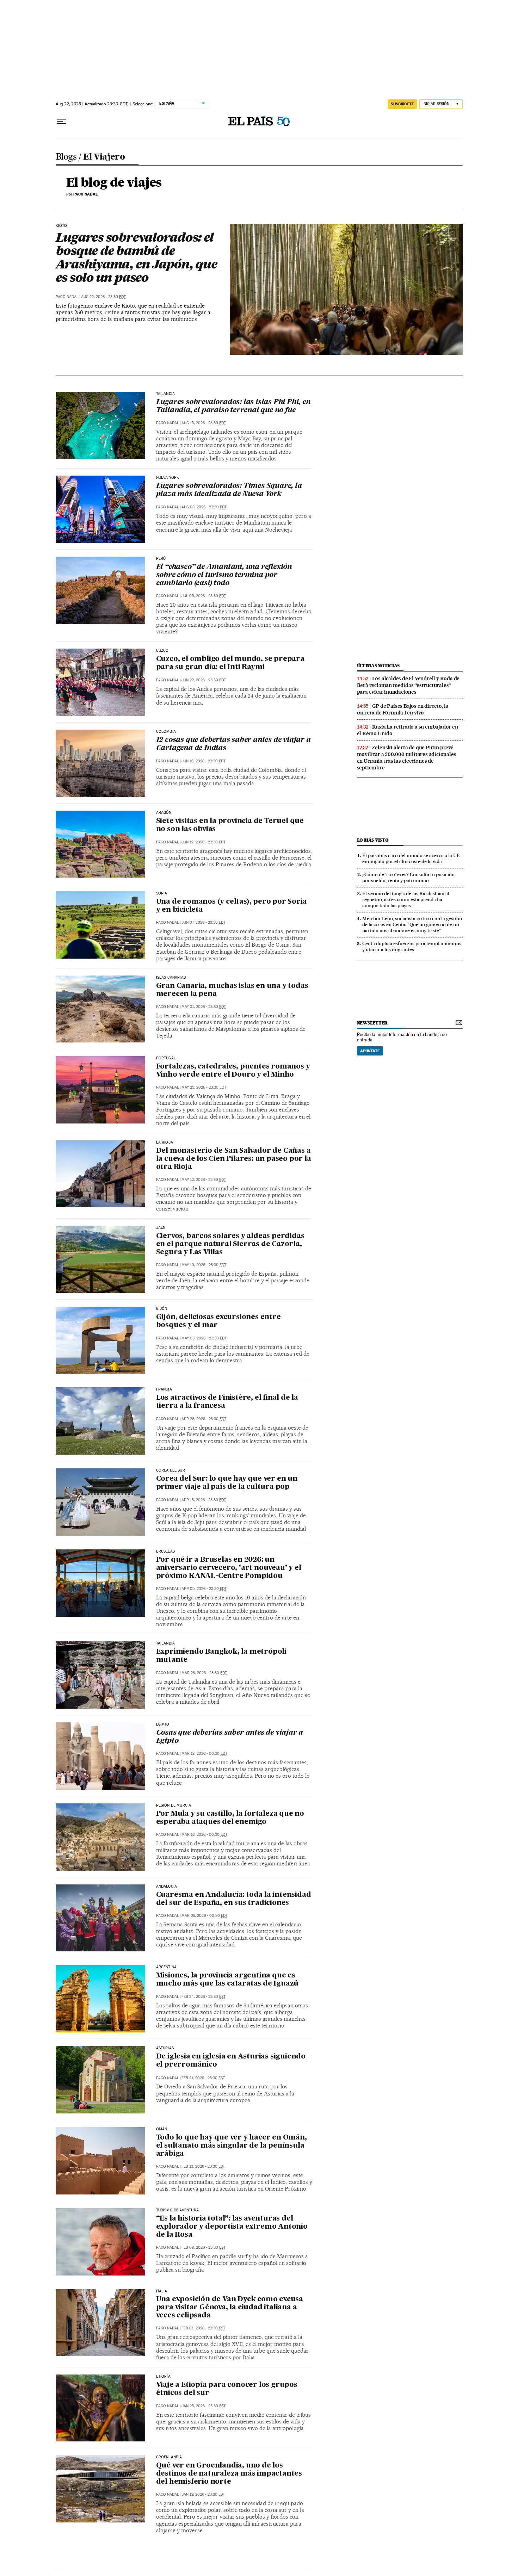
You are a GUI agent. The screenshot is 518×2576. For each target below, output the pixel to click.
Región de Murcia (174, 1806)
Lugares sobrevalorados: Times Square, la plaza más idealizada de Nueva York (229, 490)
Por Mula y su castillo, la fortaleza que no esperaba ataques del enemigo (230, 1818)
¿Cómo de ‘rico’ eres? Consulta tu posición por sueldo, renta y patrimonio (408, 877)
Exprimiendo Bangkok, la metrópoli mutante (221, 1656)
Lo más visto (373, 840)
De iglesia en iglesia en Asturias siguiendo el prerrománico (231, 2061)
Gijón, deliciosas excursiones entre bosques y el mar (218, 1321)
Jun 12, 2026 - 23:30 (204, 842)
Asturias (165, 2048)
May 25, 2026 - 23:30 (204, 1087)
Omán (162, 2129)
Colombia (166, 732)
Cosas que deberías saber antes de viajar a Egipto (230, 1737)
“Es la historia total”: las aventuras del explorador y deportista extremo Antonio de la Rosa (232, 2227)
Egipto (163, 1724)
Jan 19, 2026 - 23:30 (203, 2494)
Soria (162, 893)
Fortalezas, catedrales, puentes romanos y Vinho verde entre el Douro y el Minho (233, 1071)
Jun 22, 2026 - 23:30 (204, 680)
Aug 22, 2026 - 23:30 (103, 297)
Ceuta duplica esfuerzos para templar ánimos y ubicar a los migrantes (412, 946)
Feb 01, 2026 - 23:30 (203, 2328)
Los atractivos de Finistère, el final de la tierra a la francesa (227, 1402)
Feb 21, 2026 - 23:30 (203, 2078)
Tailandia (166, 394)
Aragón (164, 813)
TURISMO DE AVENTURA (177, 2210)
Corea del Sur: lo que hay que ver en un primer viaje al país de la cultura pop (227, 1483)
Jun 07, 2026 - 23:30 (204, 922)
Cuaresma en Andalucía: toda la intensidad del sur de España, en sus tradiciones (234, 1899)
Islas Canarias (171, 978)
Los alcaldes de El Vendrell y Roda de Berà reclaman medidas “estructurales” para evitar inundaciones (408, 685)
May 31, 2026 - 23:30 (204, 1007)
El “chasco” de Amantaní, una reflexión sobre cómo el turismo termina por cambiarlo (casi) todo (224, 575)
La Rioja (165, 1143)
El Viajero (104, 157)
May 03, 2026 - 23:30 (204, 1338)
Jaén (161, 1228)
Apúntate (370, 1051)
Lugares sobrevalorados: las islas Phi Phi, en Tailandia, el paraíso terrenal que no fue (233, 406)
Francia (164, 1389)
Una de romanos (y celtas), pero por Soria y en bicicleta (232, 906)
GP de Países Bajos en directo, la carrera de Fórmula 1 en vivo (403, 709)
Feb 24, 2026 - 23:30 (204, 1997)
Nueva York (168, 478)
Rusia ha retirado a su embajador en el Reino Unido (408, 730)
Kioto (61, 226)
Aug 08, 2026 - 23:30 (204, 507)
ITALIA (162, 2291)
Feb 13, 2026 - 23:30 (203, 2166)
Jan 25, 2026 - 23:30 (204, 2406)
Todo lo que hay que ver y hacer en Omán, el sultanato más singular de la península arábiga (232, 2146)
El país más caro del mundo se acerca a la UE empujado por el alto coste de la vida (411, 858)
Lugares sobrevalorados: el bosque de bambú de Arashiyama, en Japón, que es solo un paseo (136, 257)
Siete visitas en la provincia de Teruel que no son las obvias (230, 825)
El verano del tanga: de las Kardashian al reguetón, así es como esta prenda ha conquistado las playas (406, 899)
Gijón (162, 1309)
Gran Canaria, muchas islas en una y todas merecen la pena (232, 990)
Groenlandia (169, 2457)
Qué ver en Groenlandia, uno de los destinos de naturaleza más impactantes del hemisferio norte (229, 2474)
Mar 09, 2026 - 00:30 (205, 1916)
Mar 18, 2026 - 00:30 (204, 1754)
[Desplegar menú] (61, 122)
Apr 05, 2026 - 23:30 (204, 1589)
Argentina (166, 1967)
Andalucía (167, 1887)
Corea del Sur (171, 1470)
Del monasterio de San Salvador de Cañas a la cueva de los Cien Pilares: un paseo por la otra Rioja (234, 1159)
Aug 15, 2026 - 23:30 (204, 423)
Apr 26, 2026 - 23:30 (204, 1419)
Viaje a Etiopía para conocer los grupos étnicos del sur (227, 2389)
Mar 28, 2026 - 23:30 (204, 1673)
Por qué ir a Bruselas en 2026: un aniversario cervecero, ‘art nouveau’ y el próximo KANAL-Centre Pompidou (229, 1568)
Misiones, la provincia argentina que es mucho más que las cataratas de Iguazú (227, 1980)
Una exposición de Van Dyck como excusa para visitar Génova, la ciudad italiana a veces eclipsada (230, 2308)
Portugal (166, 1058)
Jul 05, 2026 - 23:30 (204, 596)
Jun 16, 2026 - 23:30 (204, 761)
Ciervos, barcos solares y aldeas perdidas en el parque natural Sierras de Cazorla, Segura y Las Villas (230, 1244)
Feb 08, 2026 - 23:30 (204, 2247)
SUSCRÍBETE (402, 104)
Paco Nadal (67, 297)
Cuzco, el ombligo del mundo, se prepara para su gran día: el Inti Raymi (230, 663)
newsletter (372, 1023)
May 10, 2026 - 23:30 (204, 1265)
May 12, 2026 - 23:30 (204, 1180)
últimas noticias (378, 666)
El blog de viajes (114, 183)
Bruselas (165, 1552)
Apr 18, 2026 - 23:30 (204, 1500)
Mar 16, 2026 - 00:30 (204, 1835)
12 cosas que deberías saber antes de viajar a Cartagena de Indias (233, 744)
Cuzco (162, 651)
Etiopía (163, 2377)
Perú (161, 559)
